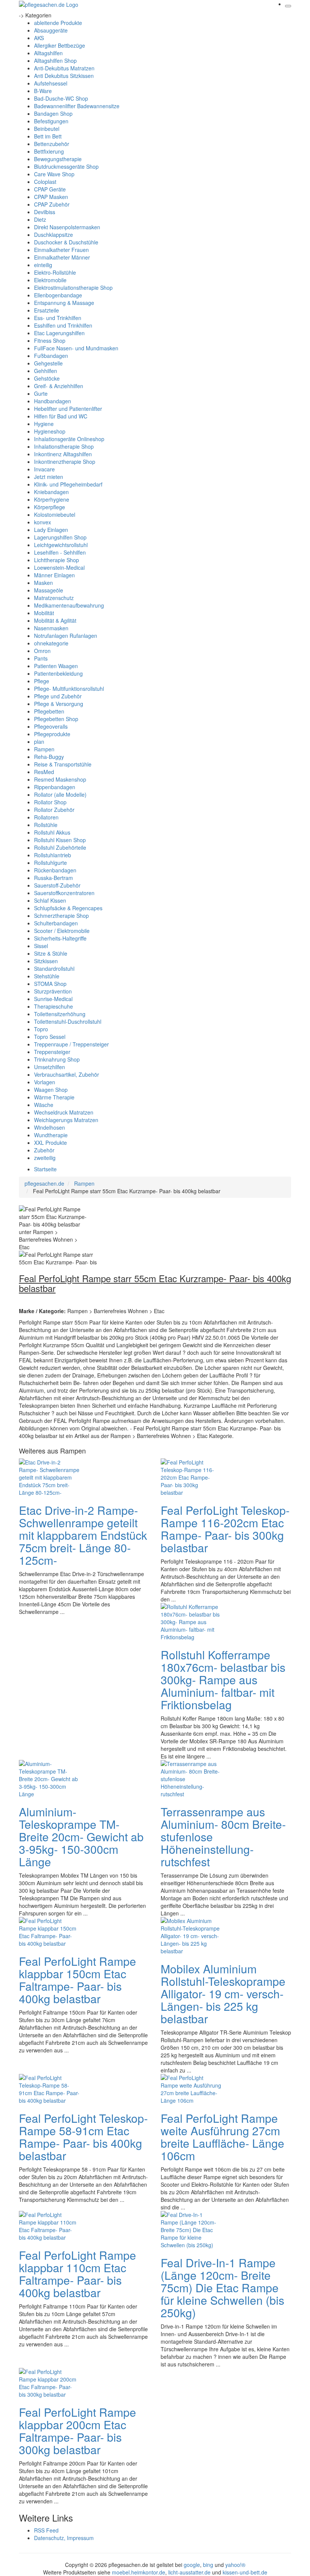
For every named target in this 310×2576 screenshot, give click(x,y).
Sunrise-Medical (53, 999)
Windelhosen (50, 1127)
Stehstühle (47, 976)
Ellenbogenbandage (58, 295)
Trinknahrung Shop (57, 1059)
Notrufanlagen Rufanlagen (66, 636)
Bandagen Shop (53, 113)
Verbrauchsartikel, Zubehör (67, 1074)
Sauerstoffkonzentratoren (64, 893)
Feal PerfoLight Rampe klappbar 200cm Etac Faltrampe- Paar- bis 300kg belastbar (77, 2431)
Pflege (42, 681)
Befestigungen (51, 121)
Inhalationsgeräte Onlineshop (69, 439)
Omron (42, 651)
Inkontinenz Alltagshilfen (63, 454)
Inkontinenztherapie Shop (65, 462)
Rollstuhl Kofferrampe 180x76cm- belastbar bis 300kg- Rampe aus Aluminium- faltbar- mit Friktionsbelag (223, 1680)
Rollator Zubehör (54, 810)
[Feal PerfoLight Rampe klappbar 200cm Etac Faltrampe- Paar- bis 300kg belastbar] (49, 2382)
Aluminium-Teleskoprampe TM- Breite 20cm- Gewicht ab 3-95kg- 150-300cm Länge (81, 1837)
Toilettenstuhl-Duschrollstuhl (68, 1021)
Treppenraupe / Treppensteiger (71, 1044)
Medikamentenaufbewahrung (69, 605)
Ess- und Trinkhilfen (58, 318)
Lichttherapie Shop (57, 560)
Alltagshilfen (48, 53)
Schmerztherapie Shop (61, 916)
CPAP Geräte (50, 189)
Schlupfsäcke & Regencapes (68, 908)
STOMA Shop (50, 984)
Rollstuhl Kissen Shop (60, 840)
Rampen (44, 749)
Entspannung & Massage (64, 303)
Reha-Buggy (49, 757)
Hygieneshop (50, 431)
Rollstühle (46, 825)
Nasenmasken (51, 628)
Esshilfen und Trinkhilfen (63, 325)
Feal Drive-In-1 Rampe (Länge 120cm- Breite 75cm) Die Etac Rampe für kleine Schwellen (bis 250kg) (222, 2288)
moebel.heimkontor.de (139, 2572)
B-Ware (43, 91)
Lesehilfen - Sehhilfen (60, 552)
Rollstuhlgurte (50, 863)
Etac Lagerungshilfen (59, 333)
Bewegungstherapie (58, 159)
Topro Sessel (50, 1037)
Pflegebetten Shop (56, 719)
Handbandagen (53, 401)
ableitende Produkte (58, 23)
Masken (43, 583)
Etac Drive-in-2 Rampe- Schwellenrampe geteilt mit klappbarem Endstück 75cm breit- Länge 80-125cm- (83, 1535)
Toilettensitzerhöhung (60, 1014)
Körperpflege (50, 507)
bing (208, 2565)
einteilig (43, 265)
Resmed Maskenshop (60, 779)
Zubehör (44, 1150)
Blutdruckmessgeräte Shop (66, 166)
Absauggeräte (51, 30)
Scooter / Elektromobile (62, 931)
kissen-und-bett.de (245, 2572)
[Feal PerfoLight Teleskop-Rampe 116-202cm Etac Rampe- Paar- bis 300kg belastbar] (191, 1477)
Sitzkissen (46, 961)
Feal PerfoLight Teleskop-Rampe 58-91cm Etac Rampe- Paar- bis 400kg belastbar (83, 2137)
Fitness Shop (50, 340)
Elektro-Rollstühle (55, 272)
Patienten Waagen (56, 666)
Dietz (40, 219)
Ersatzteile (46, 310)
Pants (41, 658)
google (192, 2565)
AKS (39, 38)
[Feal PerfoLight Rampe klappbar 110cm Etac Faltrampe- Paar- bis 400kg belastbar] (49, 2225)
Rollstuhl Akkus (52, 832)
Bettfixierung (49, 151)
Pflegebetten (49, 711)
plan (39, 742)
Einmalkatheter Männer (62, 257)
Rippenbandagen (55, 787)
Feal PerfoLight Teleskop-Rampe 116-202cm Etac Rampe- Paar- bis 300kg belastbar (225, 1529)
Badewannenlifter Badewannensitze (77, 106)
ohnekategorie (51, 643)
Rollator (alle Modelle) (60, 794)
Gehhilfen (46, 371)
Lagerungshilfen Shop (60, 537)
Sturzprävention (53, 991)
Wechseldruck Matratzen (64, 1112)
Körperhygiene (52, 499)
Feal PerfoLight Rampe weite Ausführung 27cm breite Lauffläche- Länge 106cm (222, 2137)
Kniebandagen (51, 492)
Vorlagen (45, 1082)
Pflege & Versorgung (59, 704)
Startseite (45, 1169)
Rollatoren (46, 817)
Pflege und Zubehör (58, 696)
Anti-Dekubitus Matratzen (64, 68)
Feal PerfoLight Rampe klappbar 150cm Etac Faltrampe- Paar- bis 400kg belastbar (77, 1980)
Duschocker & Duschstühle (66, 242)
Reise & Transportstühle (63, 764)
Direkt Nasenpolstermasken (67, 227)
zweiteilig (45, 1158)
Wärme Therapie (54, 1097)
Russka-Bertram (53, 878)
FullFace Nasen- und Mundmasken (76, 348)
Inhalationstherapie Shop (64, 446)
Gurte (41, 393)
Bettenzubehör (52, 144)
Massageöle (49, 590)
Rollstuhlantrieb (53, 855)
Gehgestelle (48, 363)
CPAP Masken (51, 197)
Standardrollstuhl (54, 969)
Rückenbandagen (55, 870)
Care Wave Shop (54, 174)
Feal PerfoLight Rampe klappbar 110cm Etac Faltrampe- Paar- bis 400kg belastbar (77, 2274)
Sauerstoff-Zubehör (57, 885)
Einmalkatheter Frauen (61, 250)
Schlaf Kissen (50, 900)
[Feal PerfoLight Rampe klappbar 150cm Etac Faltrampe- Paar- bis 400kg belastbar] (49, 1931)
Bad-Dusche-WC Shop (61, 98)
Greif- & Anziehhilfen (59, 386)
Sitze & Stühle (51, 953)
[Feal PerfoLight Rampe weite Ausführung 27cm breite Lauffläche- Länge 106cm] (191, 2088)
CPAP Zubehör (52, 204)
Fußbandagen (51, 356)
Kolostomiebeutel (55, 515)
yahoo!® (235, 2565)
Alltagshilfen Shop (55, 61)
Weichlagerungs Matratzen (66, 1120)
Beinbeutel (47, 129)
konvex (43, 522)
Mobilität (44, 613)
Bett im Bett (48, 136)
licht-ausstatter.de (189, 2572)
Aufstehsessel (51, 83)
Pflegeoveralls (51, 726)
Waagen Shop (51, 1090)
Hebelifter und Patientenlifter (68, 409)
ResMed (44, 772)
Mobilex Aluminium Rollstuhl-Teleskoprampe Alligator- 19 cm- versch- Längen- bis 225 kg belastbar (223, 1994)
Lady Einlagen (51, 530)
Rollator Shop (50, 802)
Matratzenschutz (54, 598)
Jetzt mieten (49, 477)
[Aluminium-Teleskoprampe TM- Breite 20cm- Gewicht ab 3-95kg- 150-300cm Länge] (49, 1778)
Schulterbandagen (56, 923)
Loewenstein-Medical (59, 567)
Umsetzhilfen (50, 1067)
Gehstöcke (47, 378)
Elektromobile (50, 280)
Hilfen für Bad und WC (61, 416)
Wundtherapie (51, 1135)
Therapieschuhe (53, 1006)
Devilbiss (45, 212)
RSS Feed (46, 2530)
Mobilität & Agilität (55, 620)
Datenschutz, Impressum (64, 2538)
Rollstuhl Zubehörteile (60, 847)
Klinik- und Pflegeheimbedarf (68, 484)
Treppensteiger (52, 1052)
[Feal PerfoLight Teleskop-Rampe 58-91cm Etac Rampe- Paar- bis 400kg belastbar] (49, 2088)
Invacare (44, 469)
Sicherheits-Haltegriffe (60, 938)
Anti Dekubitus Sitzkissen (64, 76)
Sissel (41, 946)
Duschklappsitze (53, 235)
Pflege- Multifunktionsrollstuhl (69, 689)
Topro (41, 1029)
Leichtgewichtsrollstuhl (61, 545)
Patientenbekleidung (58, 673)
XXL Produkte (50, 1143)
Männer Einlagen (54, 575)
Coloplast (45, 182)
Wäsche (44, 1105)
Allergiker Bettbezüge (60, 45)
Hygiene (44, 424)
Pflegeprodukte (52, 734)
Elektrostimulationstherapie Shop (73, 288)
